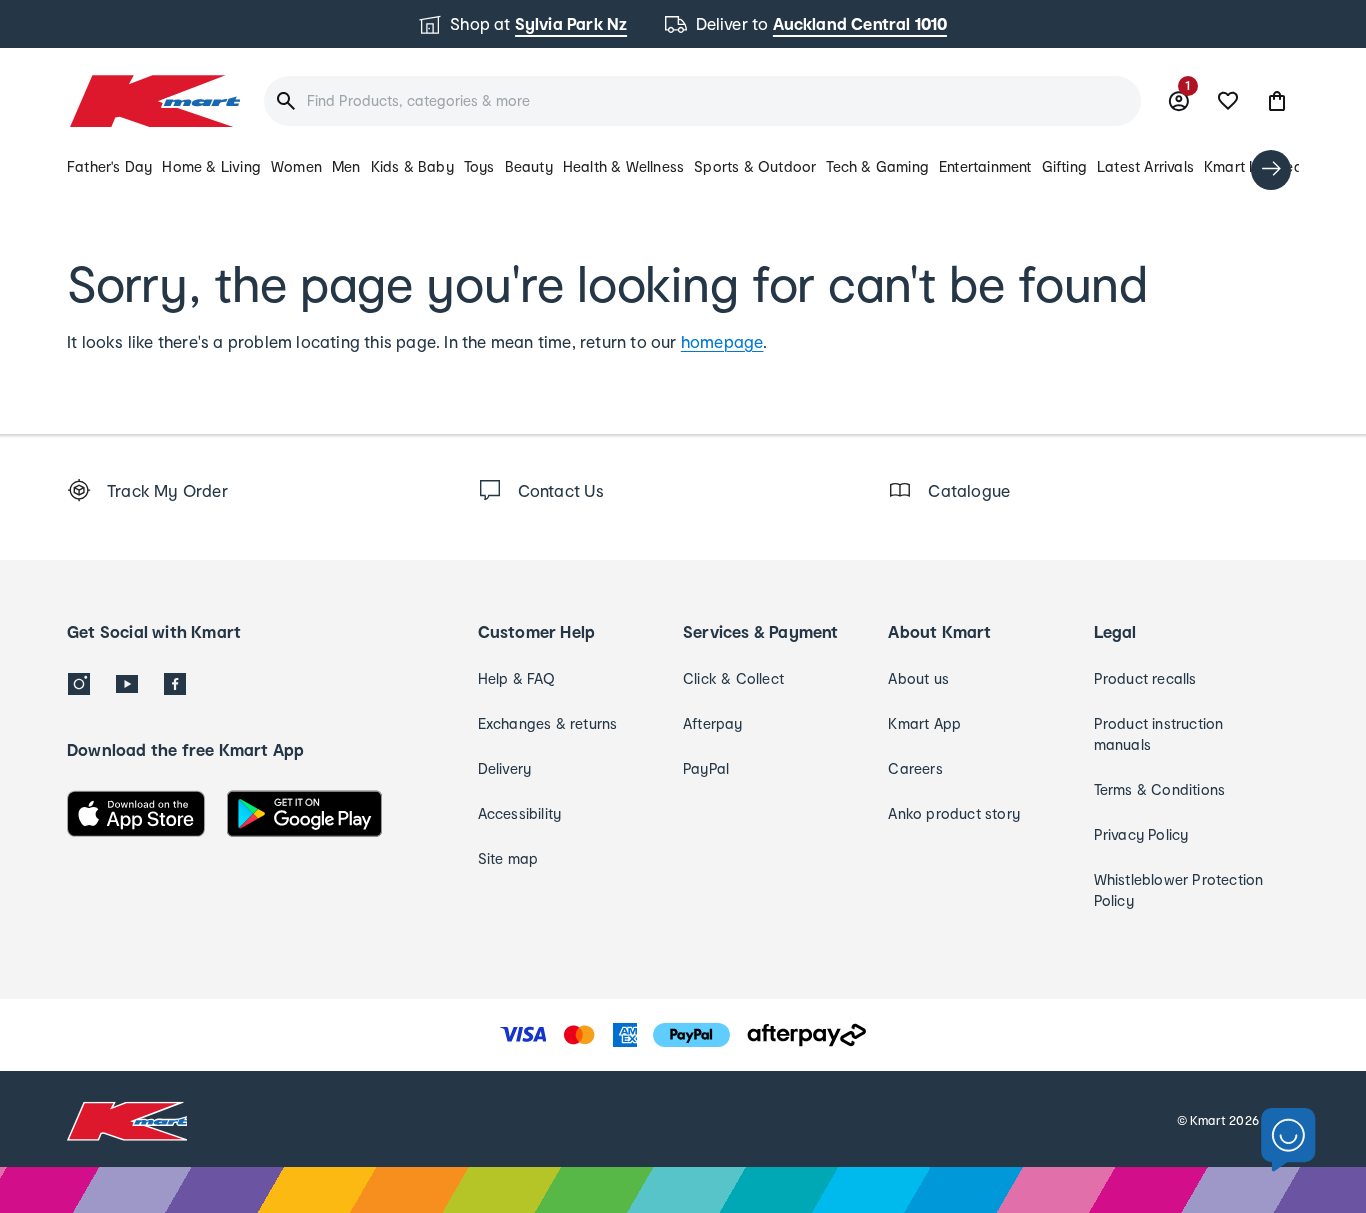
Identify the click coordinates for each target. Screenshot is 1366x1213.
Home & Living (211, 166)
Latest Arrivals (1145, 166)
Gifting (1064, 166)
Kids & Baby (412, 166)
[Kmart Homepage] (153, 101)
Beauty (529, 166)
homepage (722, 341)
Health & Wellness (623, 166)
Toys (479, 166)
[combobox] (702, 101)
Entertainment (985, 166)
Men (346, 166)
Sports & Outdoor (755, 166)
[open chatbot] (1288, 1140)
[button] (1277, 101)
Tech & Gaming (877, 166)
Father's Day (109, 166)
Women (296, 166)
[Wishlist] (1228, 101)
